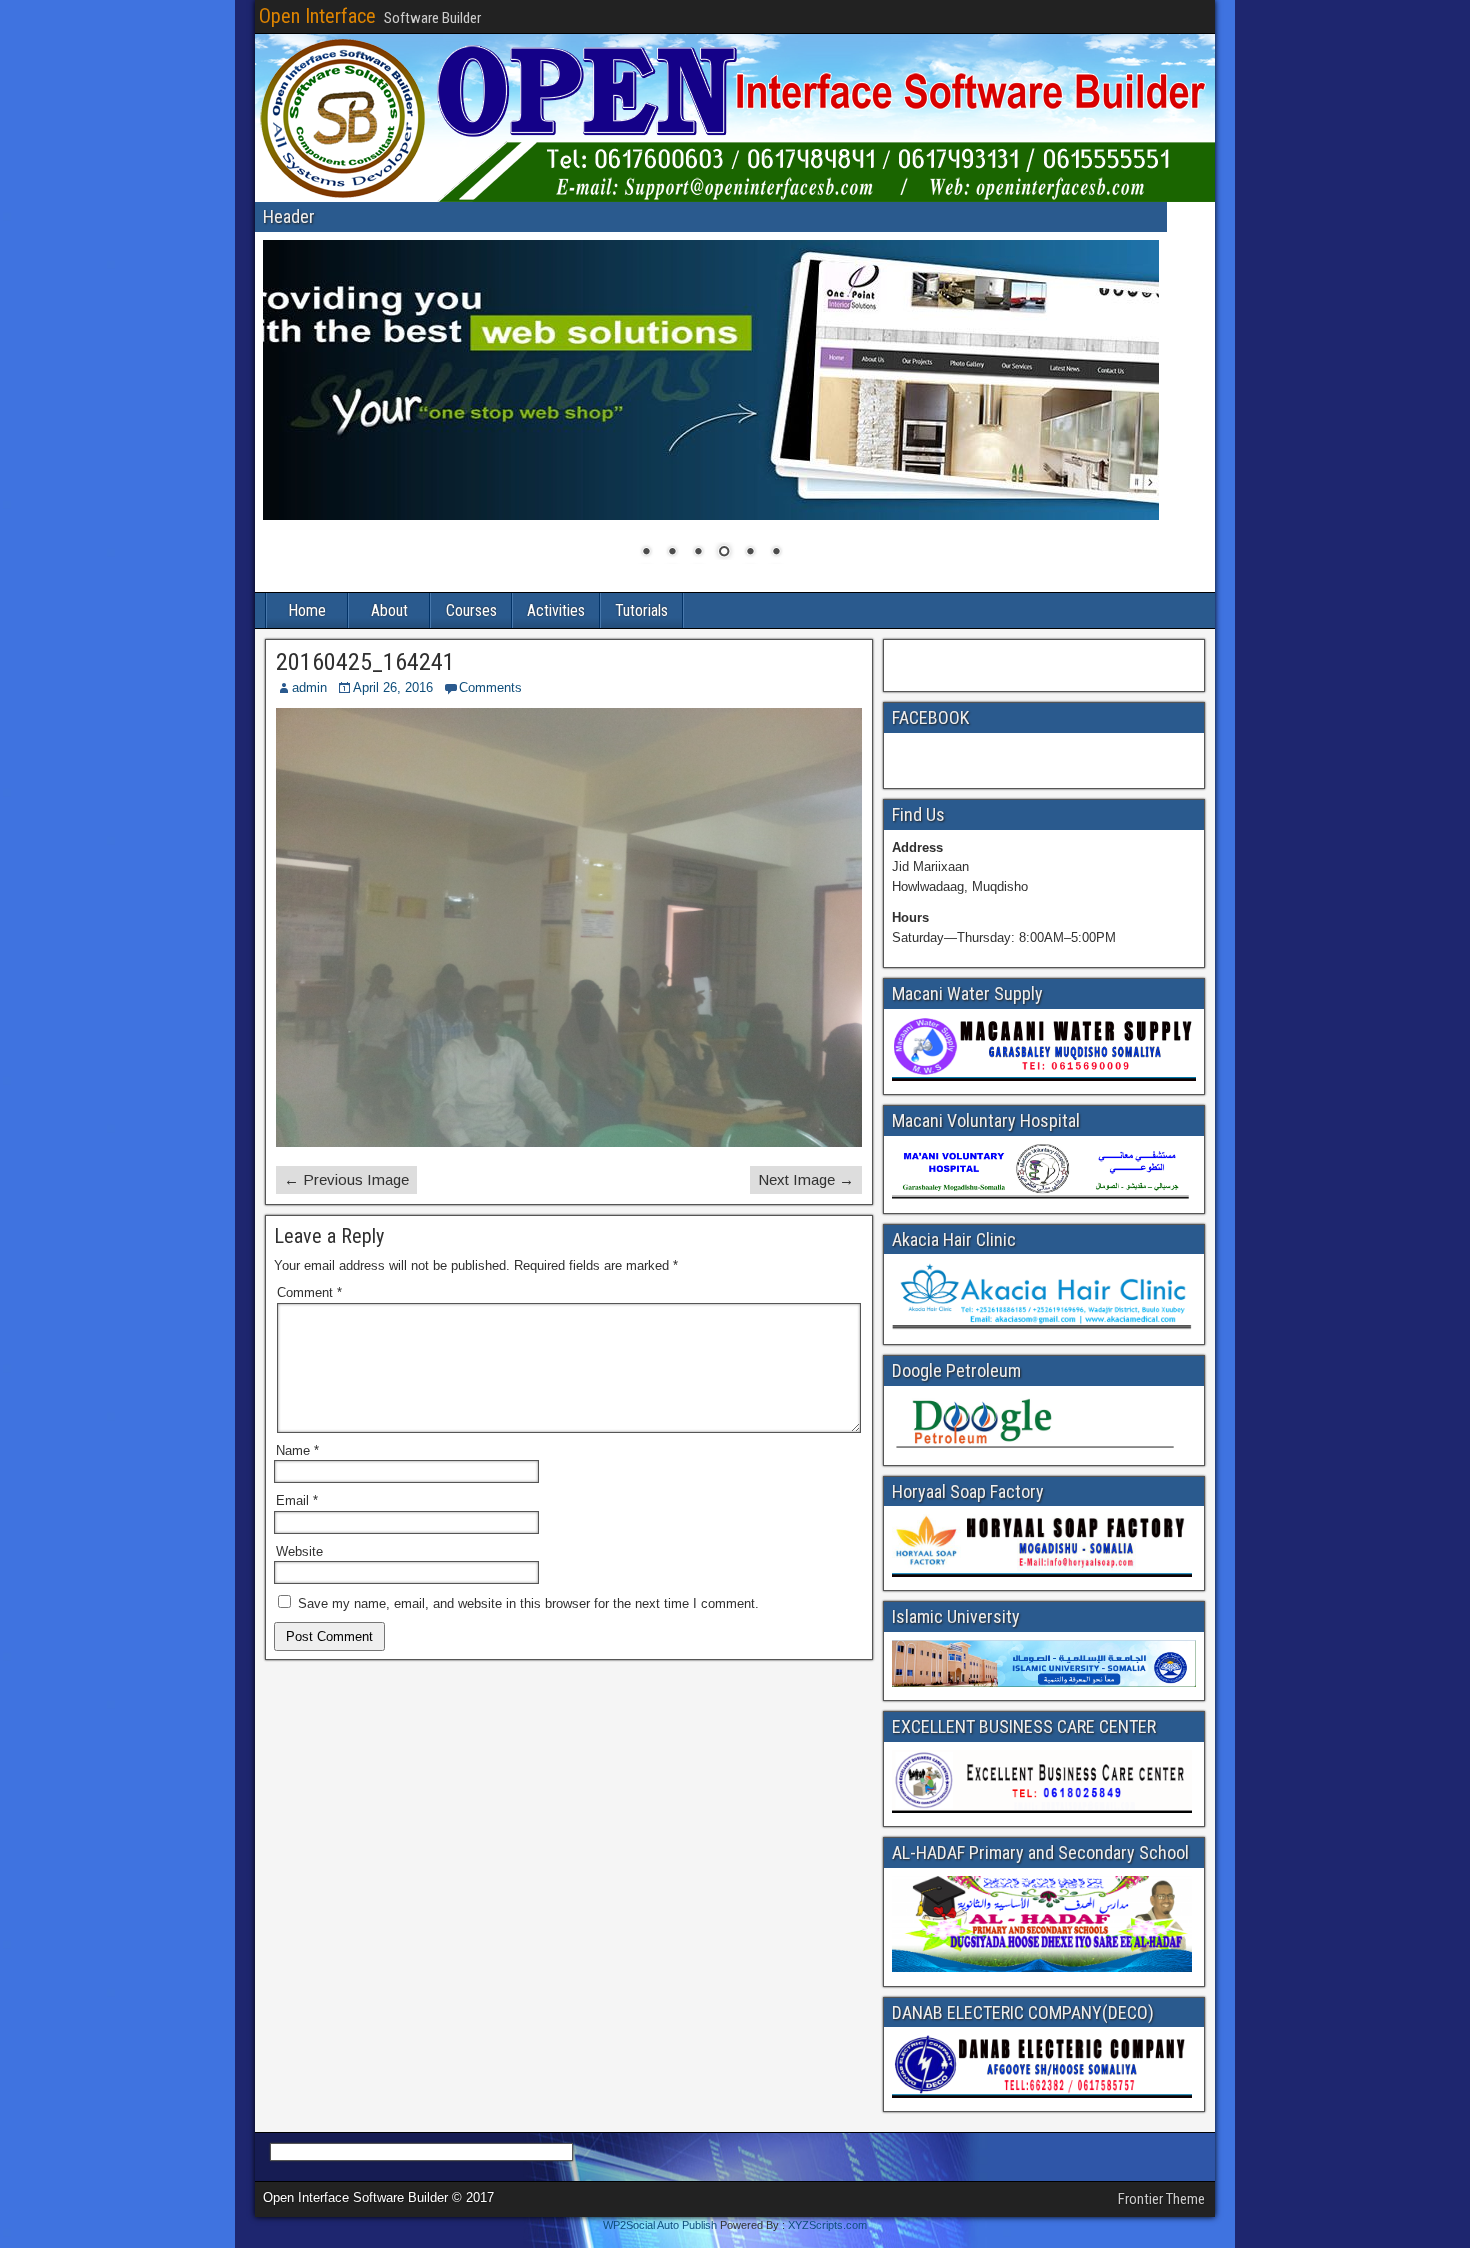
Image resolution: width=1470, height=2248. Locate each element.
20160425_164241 (365, 662)
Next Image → (806, 1179)
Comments (490, 687)
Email (297, 1500)
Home (307, 610)
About (389, 610)
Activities (556, 610)
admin (309, 687)
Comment (309, 1292)
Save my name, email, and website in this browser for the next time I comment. (528, 1603)
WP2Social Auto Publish (660, 2225)
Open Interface (317, 16)
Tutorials (641, 610)
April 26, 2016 (393, 687)
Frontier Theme (1161, 2199)
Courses (471, 610)
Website (299, 1551)
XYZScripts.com (827, 2225)
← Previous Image (346, 1179)
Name (297, 1450)
